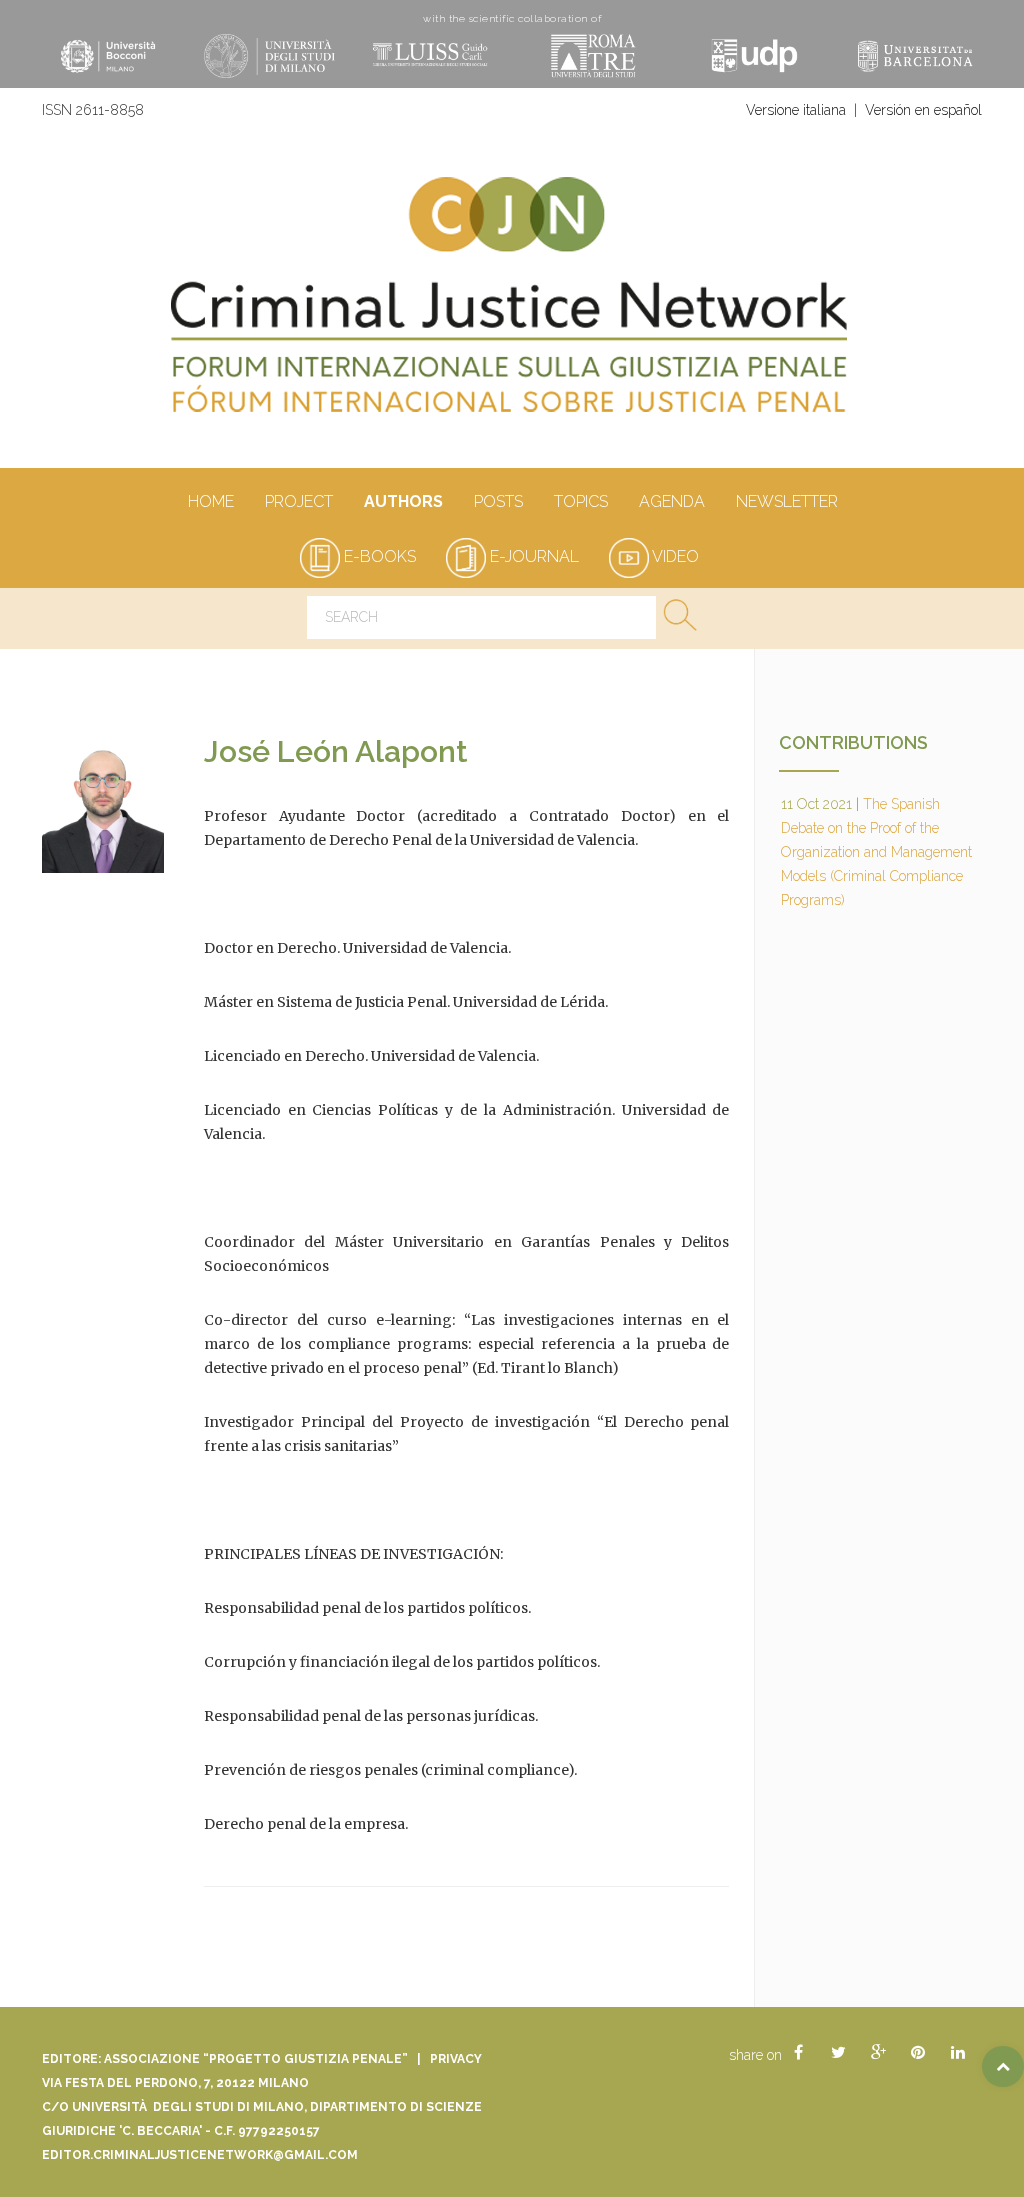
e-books (378, 556)
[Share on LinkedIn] (958, 2053)
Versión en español (923, 110)
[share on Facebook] (798, 2053)
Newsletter (787, 501)
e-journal (532, 556)
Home (211, 501)
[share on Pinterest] (918, 2053)
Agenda (672, 501)
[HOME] (512, 305)
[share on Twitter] (838, 2053)
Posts (498, 501)
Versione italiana (796, 110)
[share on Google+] (878, 2053)
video (674, 556)
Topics (581, 501)
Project (299, 501)
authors (403, 501)
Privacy (456, 2059)
